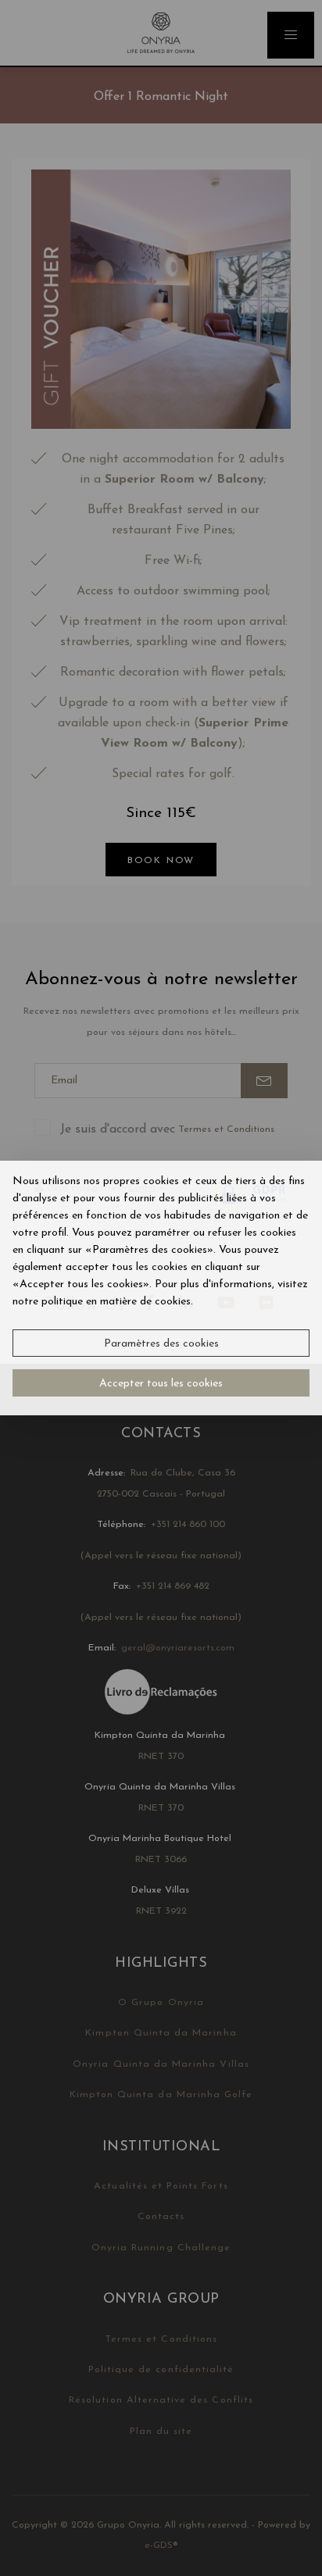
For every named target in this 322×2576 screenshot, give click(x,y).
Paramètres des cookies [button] (161, 1344)
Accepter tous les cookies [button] (161, 1384)
